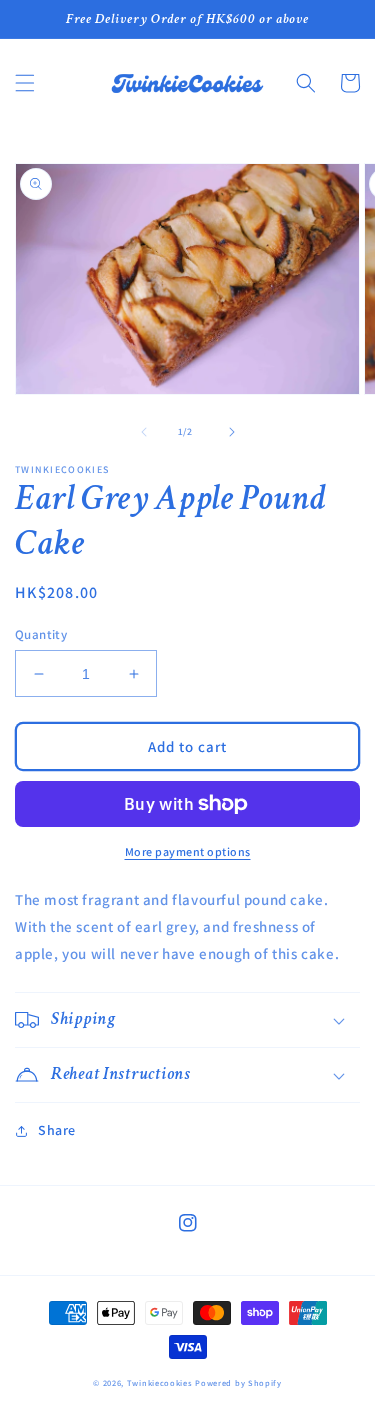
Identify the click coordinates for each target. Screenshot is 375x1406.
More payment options (188, 851)
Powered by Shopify (238, 1382)
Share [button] (57, 1130)
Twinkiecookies (160, 1382)
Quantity (41, 634)
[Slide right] (232, 432)
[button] (25, 83)
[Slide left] (144, 432)
